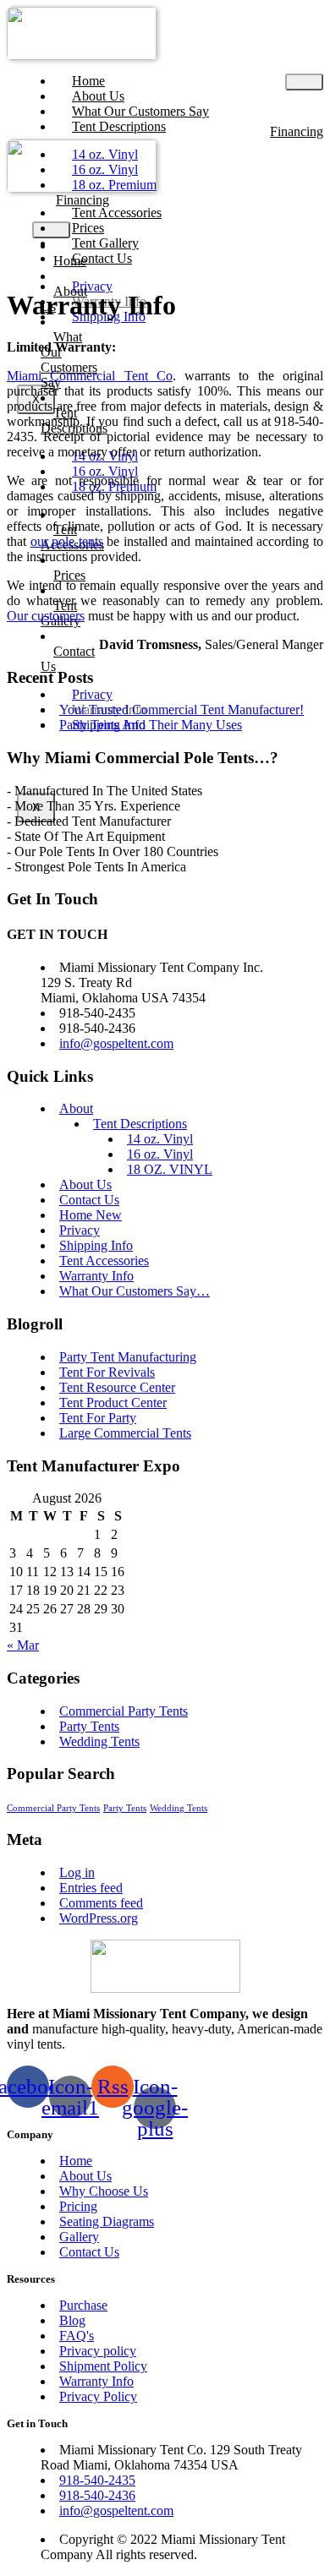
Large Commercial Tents (125, 1433)
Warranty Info (96, 1276)
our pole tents (67, 541)
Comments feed (101, 1903)
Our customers (46, 616)
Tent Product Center (113, 1403)
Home (70, 261)
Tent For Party (98, 1418)
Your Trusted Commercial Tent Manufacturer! (181, 709)
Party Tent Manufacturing (128, 1357)
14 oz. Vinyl (160, 1139)
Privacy (80, 1230)
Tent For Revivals (107, 1372)
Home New (91, 1215)
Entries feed (91, 1888)
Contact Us (102, 258)
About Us (85, 1184)
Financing (297, 131)
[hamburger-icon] (304, 82)
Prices (69, 575)
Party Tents (89, 1726)
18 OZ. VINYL (170, 1169)
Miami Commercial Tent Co (90, 376)
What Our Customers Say (69, 360)
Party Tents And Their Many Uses (151, 725)
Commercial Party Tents (124, 1711)
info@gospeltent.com (116, 1043)
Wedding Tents (99, 1741)
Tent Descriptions (119, 126)
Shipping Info (96, 1245)
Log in (77, 1872)
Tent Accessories (104, 1261)
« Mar (23, 1645)
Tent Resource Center (117, 1387)
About (76, 1108)
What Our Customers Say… (135, 1291)
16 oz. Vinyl (160, 1154)
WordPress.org (99, 1918)
